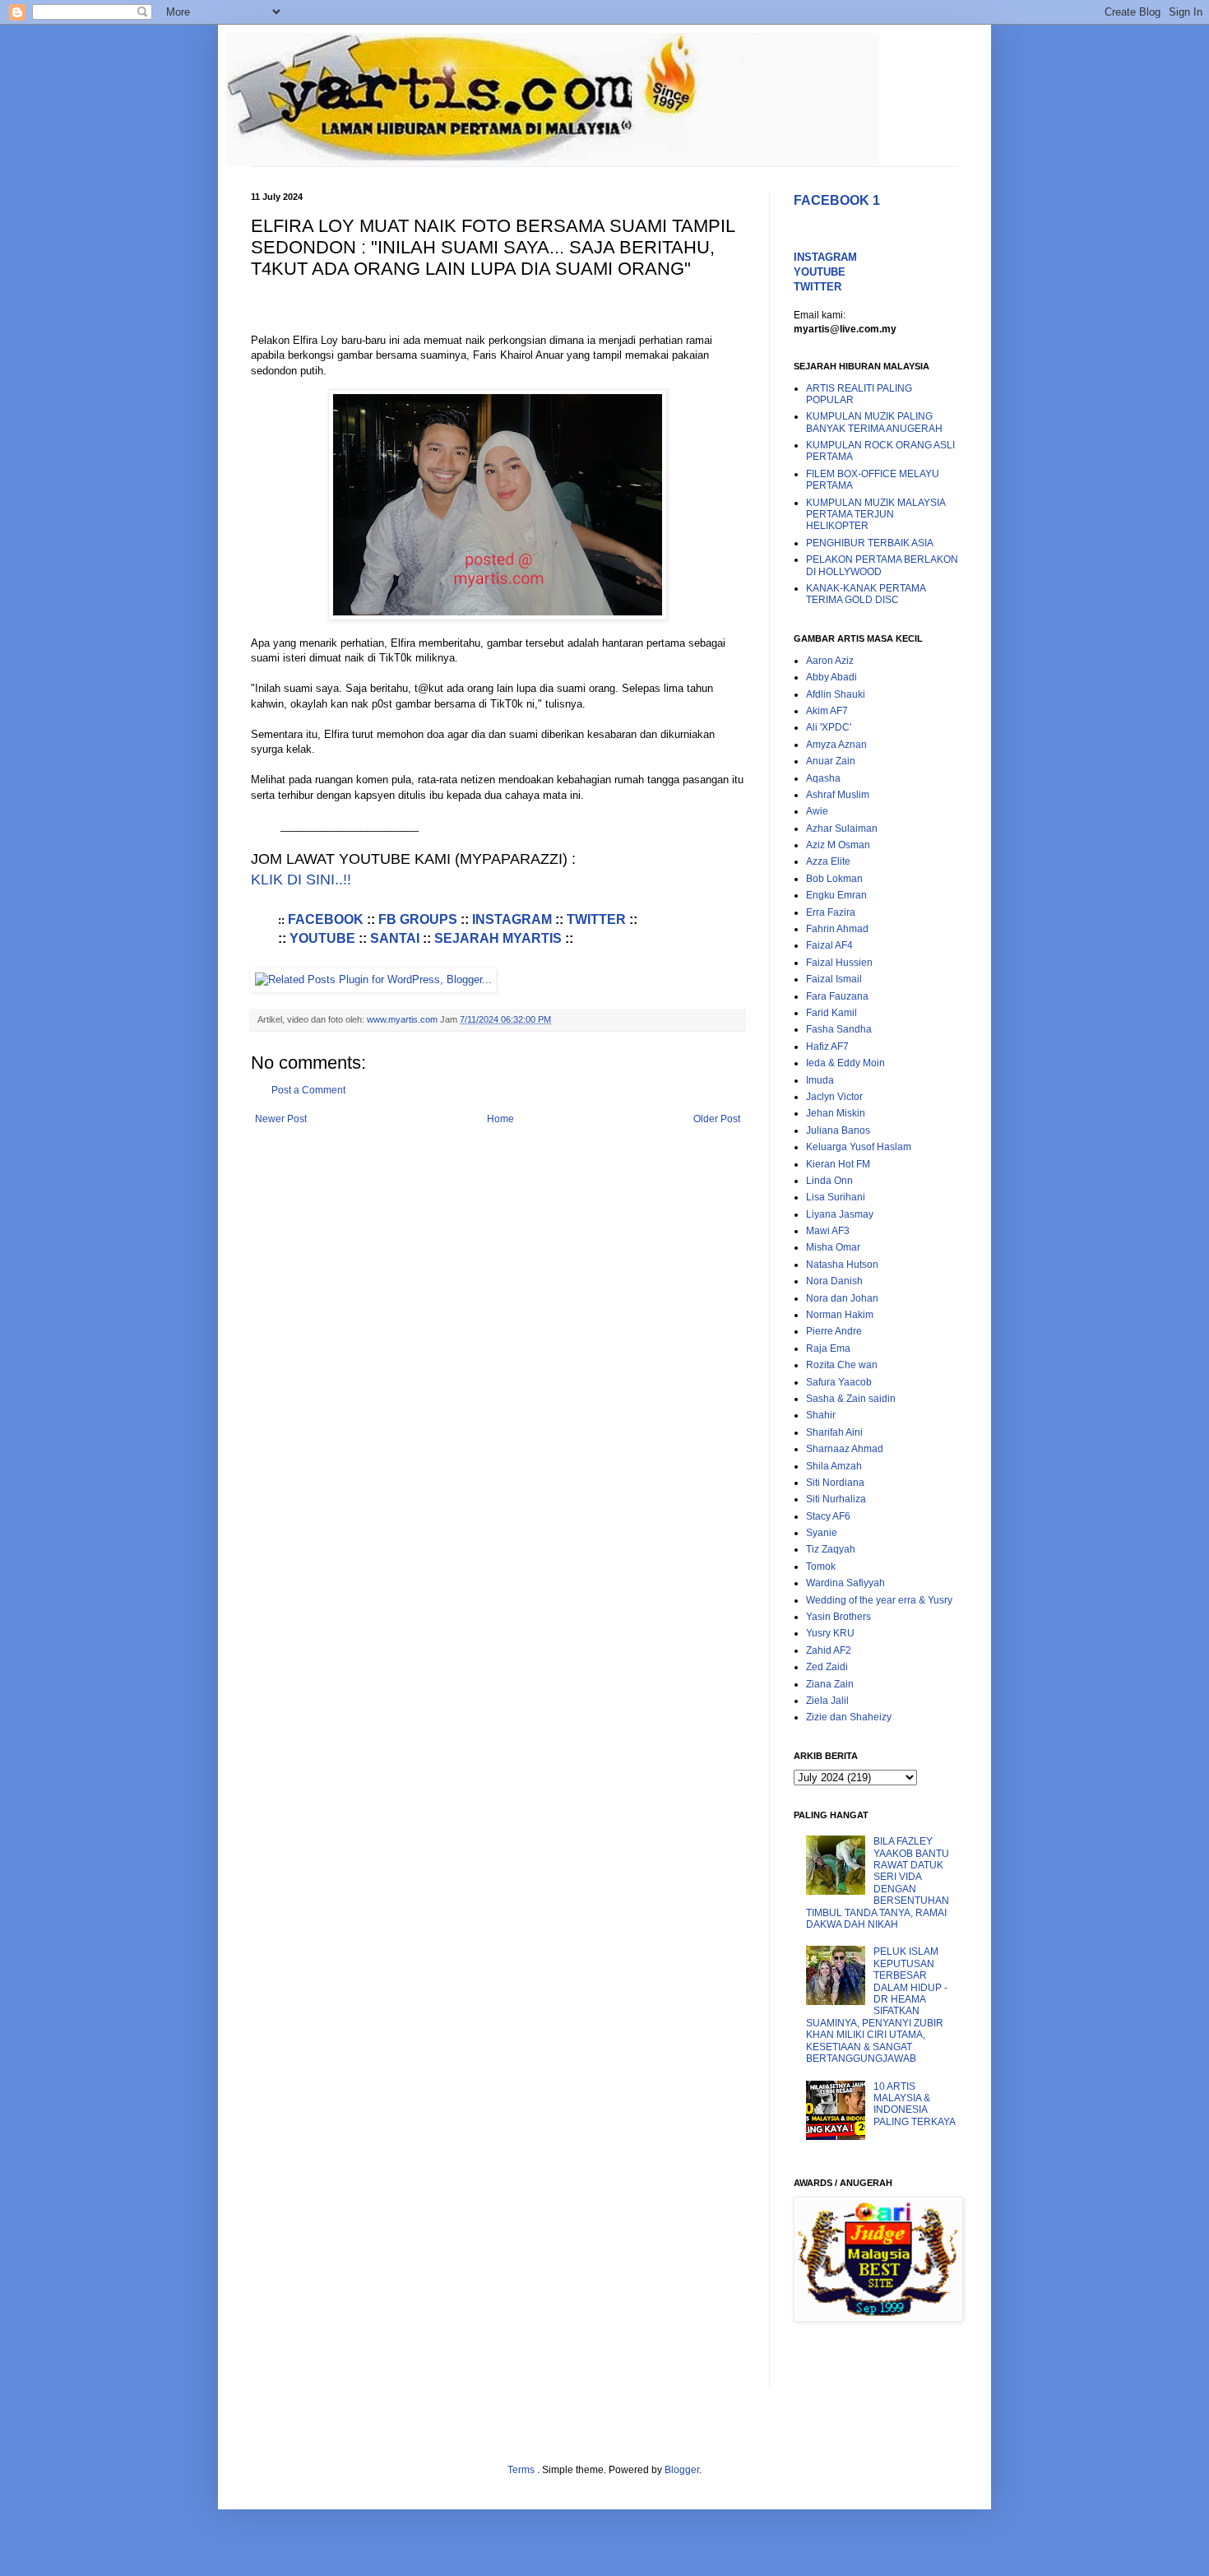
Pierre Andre (834, 1331)
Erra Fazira (831, 912)
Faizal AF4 (829, 945)
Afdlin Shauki (836, 694)
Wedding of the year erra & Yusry (879, 1600)
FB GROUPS (418, 919)
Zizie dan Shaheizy (849, 1717)
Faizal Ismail (834, 979)
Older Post (717, 1119)
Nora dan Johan (842, 1298)
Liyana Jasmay (840, 1214)
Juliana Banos (838, 1130)
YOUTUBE (322, 938)
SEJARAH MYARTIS (498, 938)
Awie (817, 811)
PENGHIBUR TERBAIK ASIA (870, 543)
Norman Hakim (840, 1315)
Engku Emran (836, 895)
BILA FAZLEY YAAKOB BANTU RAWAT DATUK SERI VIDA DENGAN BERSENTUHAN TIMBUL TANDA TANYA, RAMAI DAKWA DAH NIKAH (878, 1883)
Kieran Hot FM (838, 1164)
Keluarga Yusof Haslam (859, 1147)
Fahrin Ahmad (837, 929)
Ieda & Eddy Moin (845, 1063)
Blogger (682, 2470)
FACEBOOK (327, 919)
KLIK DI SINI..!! (301, 880)
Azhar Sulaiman (842, 828)
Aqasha (823, 778)
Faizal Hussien (839, 963)
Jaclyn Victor (834, 1097)
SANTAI (395, 938)
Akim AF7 (827, 711)
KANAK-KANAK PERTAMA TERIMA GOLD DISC (866, 594)
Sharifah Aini (834, 1432)
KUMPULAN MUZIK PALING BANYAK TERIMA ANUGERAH (874, 422)
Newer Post (281, 1119)
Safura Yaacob (839, 1382)
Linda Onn (829, 1181)
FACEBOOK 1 (837, 200)
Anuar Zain (831, 761)
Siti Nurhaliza (836, 1499)
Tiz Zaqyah (831, 1549)
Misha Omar (833, 1247)
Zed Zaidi (827, 1667)
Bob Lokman (834, 879)
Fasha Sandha (839, 1029)
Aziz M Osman (838, 845)
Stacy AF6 (828, 1516)
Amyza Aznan (836, 745)
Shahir (821, 1415)
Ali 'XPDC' (829, 727)
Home (500, 1119)
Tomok (821, 1566)
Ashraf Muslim (838, 795)
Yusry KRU (830, 1633)
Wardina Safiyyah (845, 1583)
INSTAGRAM (512, 919)
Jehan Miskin (836, 1113)
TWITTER (596, 919)
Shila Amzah (834, 1466)
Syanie (822, 1533)
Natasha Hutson (842, 1265)
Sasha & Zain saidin (851, 1399)
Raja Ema (828, 1348)
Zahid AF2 (829, 1650)
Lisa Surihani (836, 1197)
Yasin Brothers (838, 1617)
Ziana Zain (830, 1684)
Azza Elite (828, 861)
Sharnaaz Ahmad (845, 1449)
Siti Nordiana (835, 1483)
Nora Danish (834, 1281)
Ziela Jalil (827, 1701)
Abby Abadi (831, 677)
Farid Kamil (831, 1013)
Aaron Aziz (830, 661)
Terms (522, 2470)
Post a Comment (308, 1090)
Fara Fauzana (837, 996)
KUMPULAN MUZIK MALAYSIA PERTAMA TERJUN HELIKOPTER (875, 515)
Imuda (820, 1080)
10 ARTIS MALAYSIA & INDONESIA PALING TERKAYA (915, 2104)
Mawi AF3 (828, 1231)
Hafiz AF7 (827, 1047)
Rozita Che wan (842, 1365)
